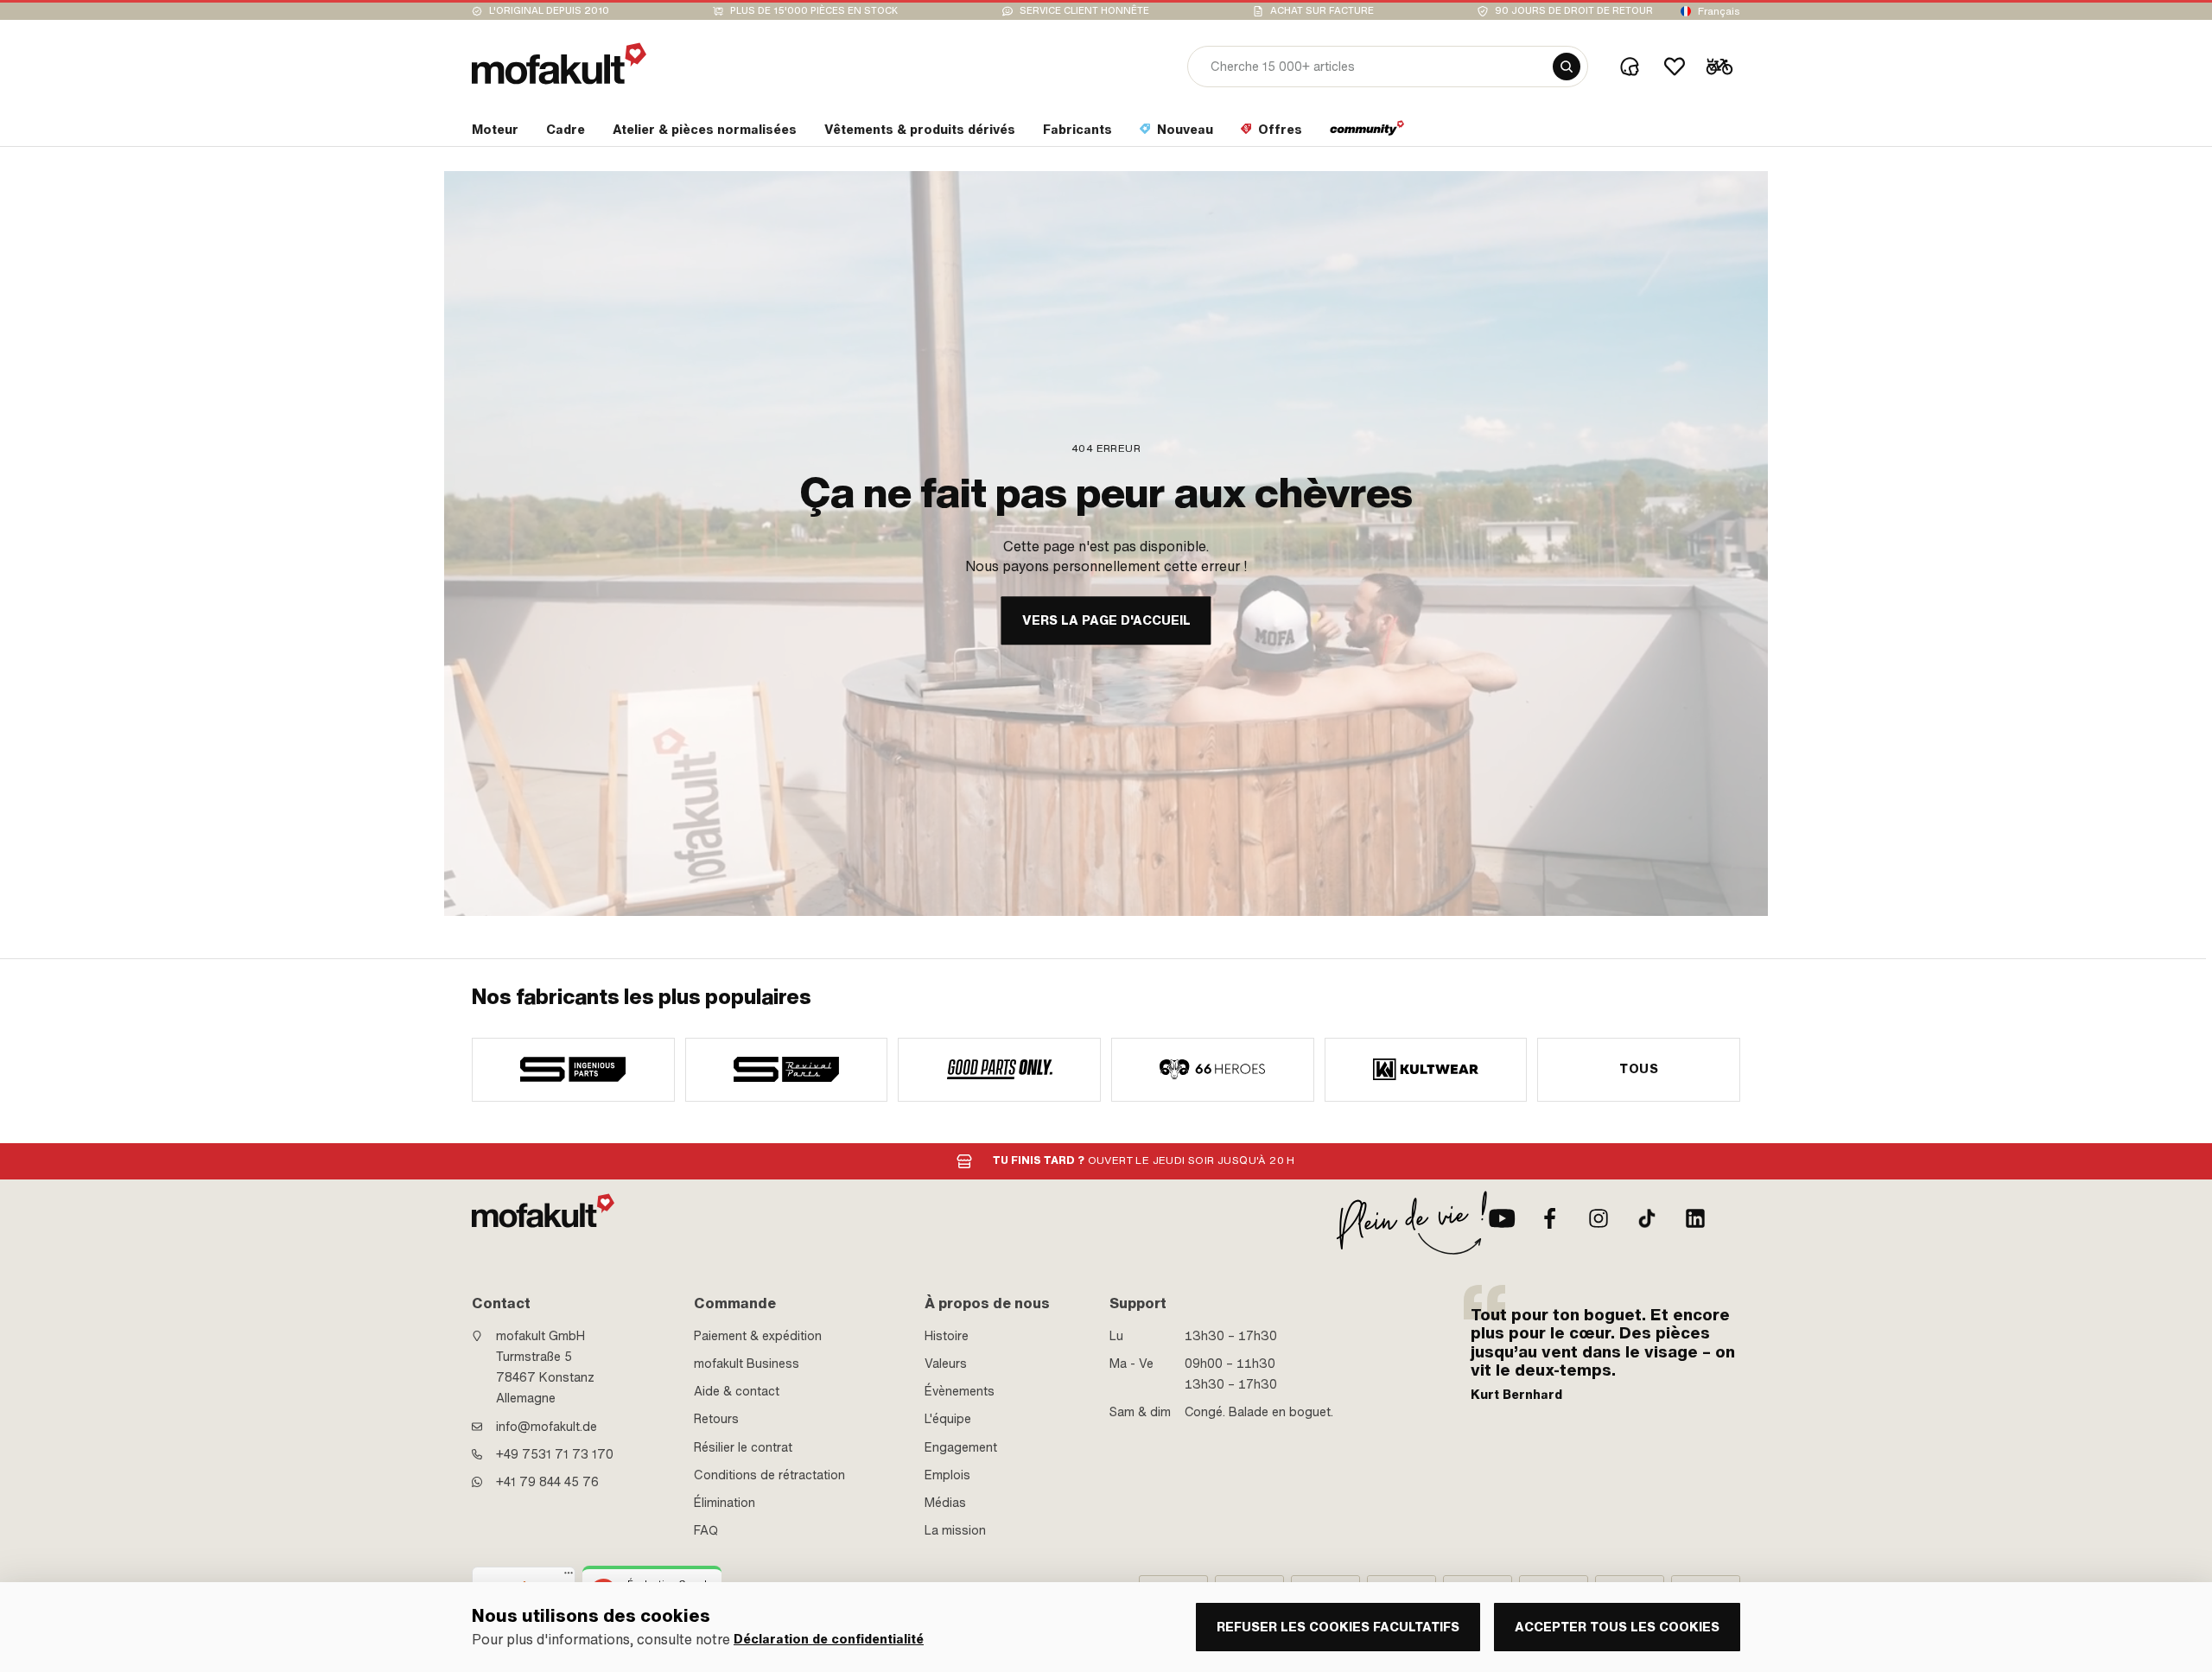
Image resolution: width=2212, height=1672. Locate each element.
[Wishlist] (1675, 67)
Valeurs (946, 1364)
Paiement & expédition (758, 1336)
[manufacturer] (573, 1070)
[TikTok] (1647, 1218)
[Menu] (569, 1577)
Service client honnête (1084, 11)
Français (1719, 11)
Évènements (960, 1391)
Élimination (725, 1503)
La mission (955, 1530)
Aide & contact (737, 1391)
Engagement (961, 1447)
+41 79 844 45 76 (547, 1482)
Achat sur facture (1322, 11)
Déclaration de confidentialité (829, 1640)
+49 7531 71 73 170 (555, 1454)
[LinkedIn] (1695, 1218)
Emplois (947, 1475)
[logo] (559, 64)
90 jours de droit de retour (1574, 11)
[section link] (1367, 133)
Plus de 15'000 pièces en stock (814, 11)
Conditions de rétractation (769, 1475)
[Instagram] (1599, 1218)
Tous (1639, 1069)
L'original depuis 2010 (549, 11)
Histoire (947, 1336)
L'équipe (948, 1419)
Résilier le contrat (743, 1447)
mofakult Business (747, 1364)
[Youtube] (1502, 1218)
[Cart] (1719, 67)
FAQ (706, 1530)
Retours (716, 1419)
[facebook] (1550, 1218)
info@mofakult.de (547, 1427)
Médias (945, 1503)
